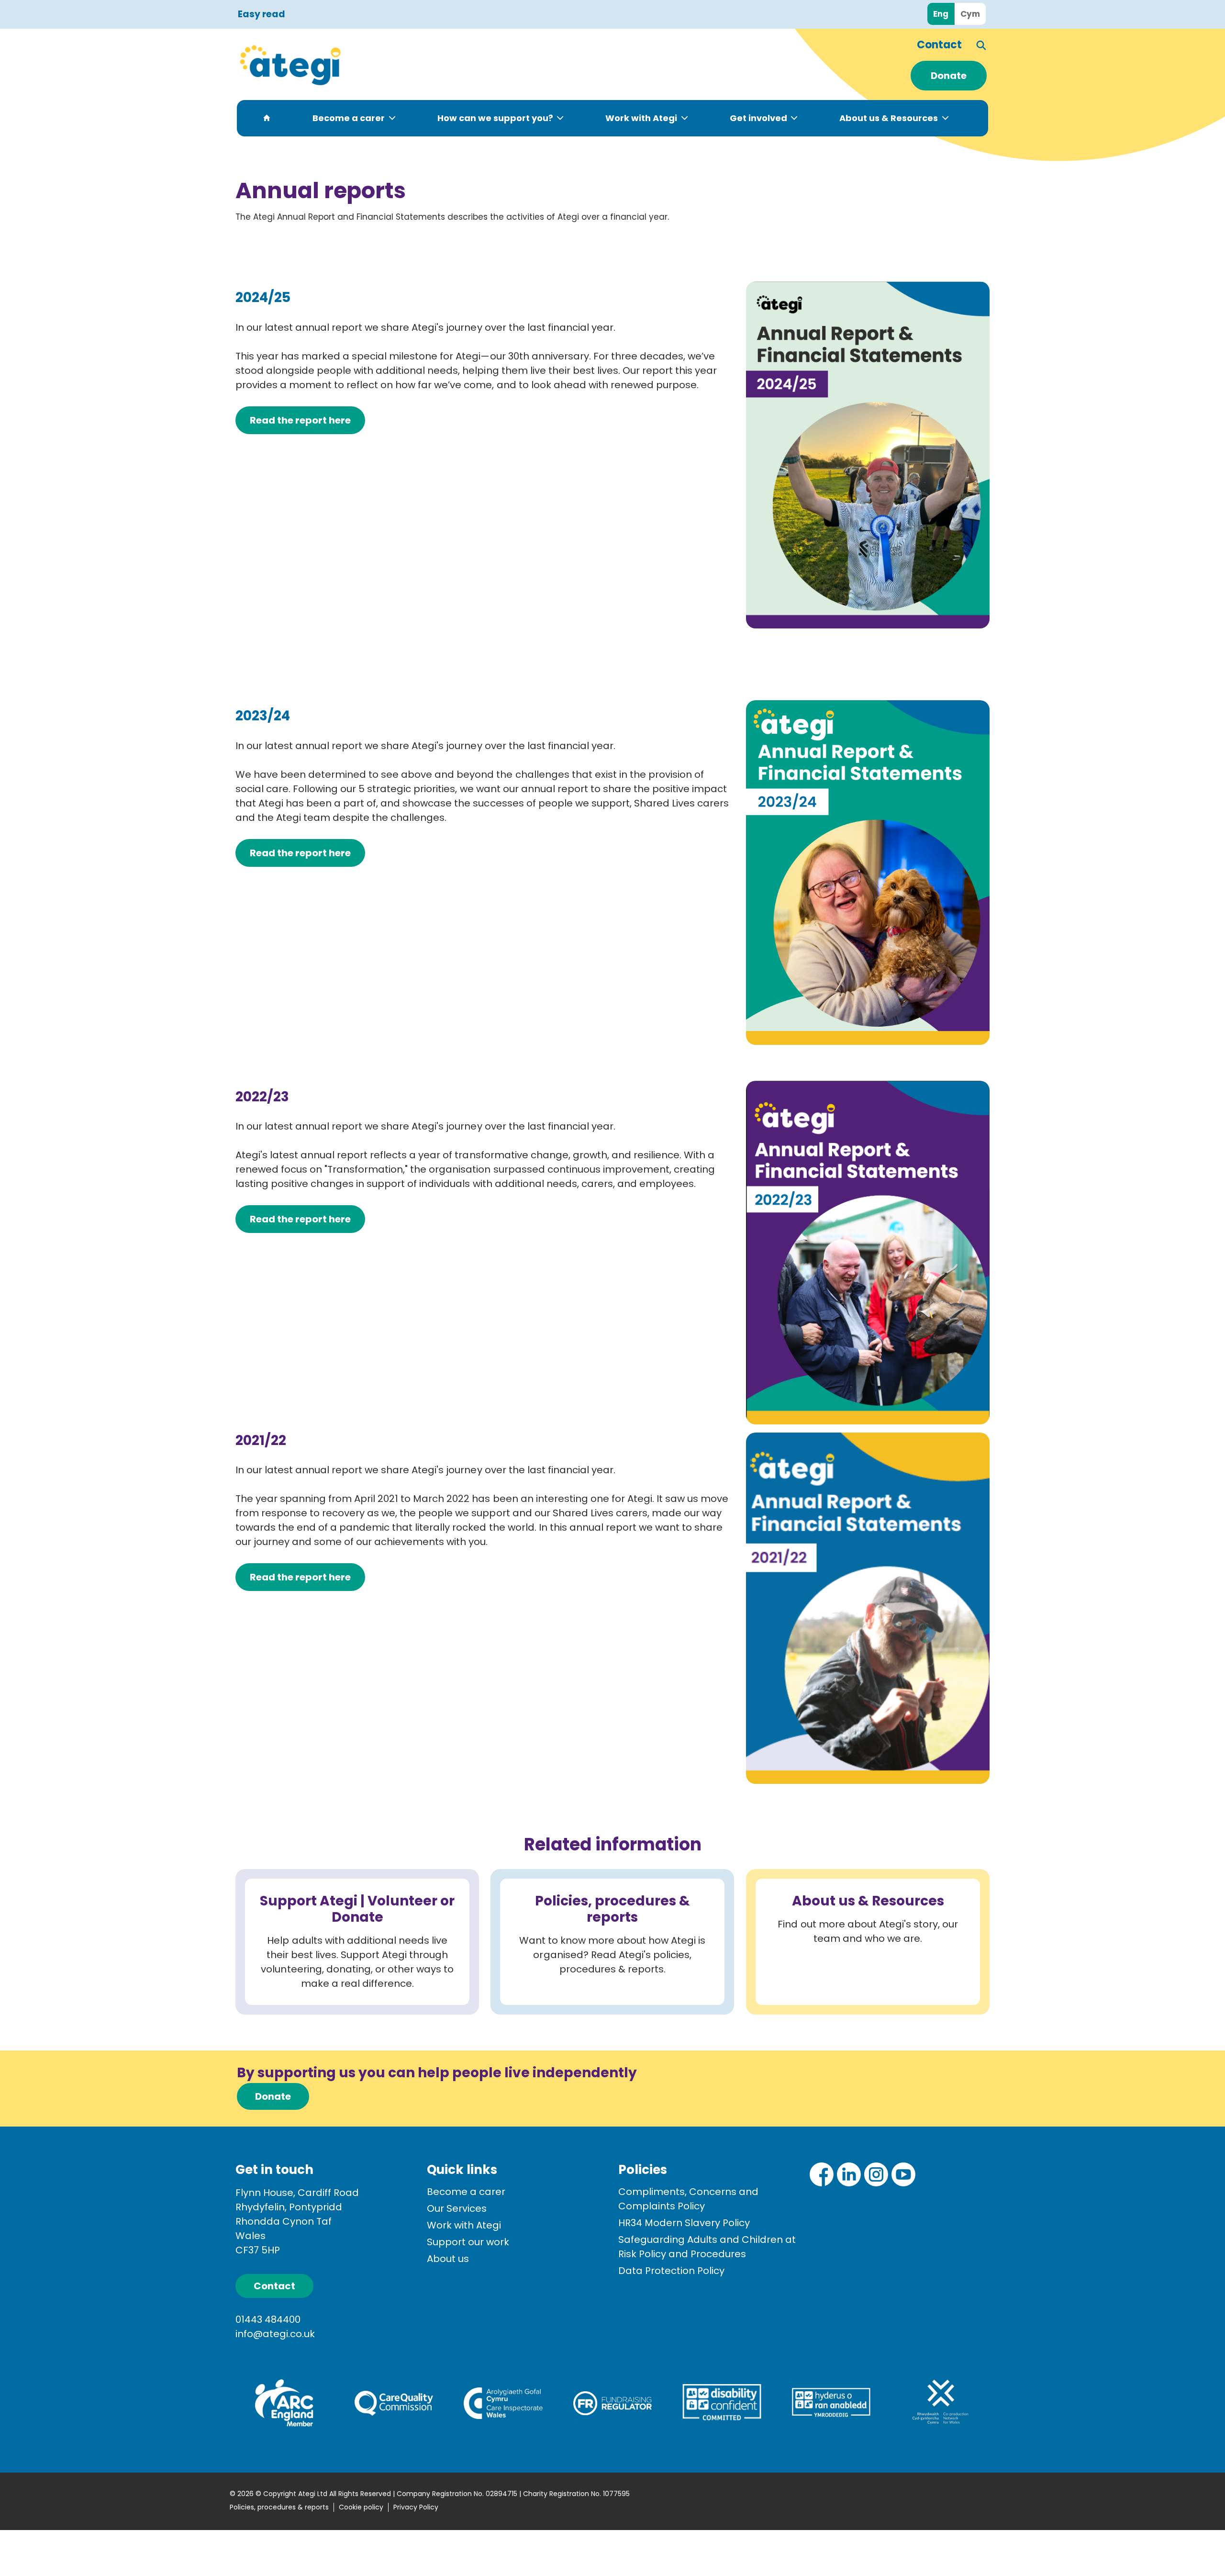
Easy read (262, 15)
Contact (939, 45)
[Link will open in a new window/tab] (822, 2174)
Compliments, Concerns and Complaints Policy (688, 2199)
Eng (941, 14)
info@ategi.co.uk (275, 2334)
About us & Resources (889, 118)
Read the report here (300, 853)
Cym (970, 14)
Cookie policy (361, 2507)
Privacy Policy (416, 2507)
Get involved (758, 118)
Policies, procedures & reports (279, 2507)
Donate (949, 76)
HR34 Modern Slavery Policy (684, 2223)
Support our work (468, 2242)
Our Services (457, 2208)
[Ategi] (345, 65)
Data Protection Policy (671, 2271)
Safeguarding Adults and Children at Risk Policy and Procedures (707, 2247)
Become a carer (349, 118)
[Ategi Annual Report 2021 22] (868, 1607)
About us (448, 2259)
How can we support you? (495, 118)
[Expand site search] (982, 45)
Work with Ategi (641, 118)
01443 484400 (268, 2319)
